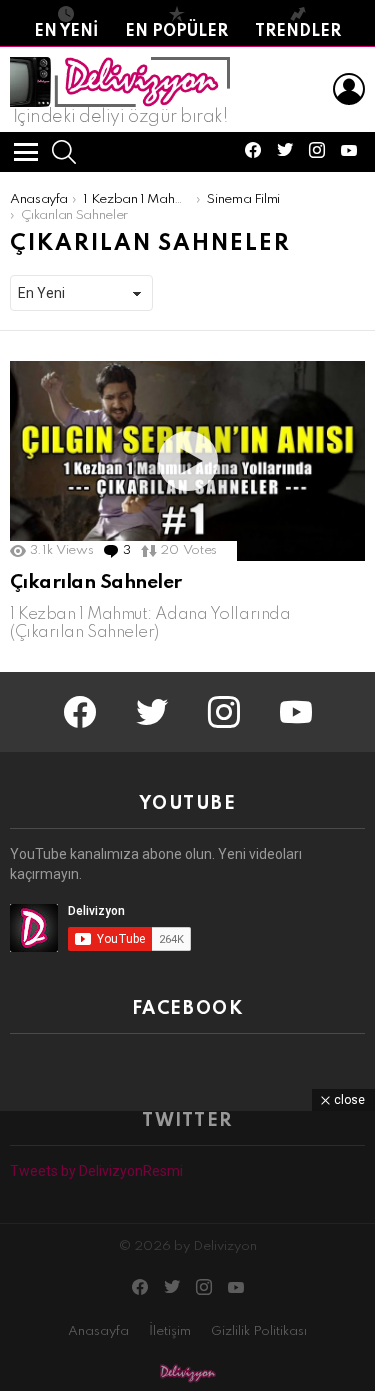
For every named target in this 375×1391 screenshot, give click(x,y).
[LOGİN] (349, 89)
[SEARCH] (64, 152)
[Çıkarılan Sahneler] (187, 461)
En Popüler (176, 32)
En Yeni (66, 32)
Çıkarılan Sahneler (96, 582)
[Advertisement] (187, 1251)
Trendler (298, 32)
